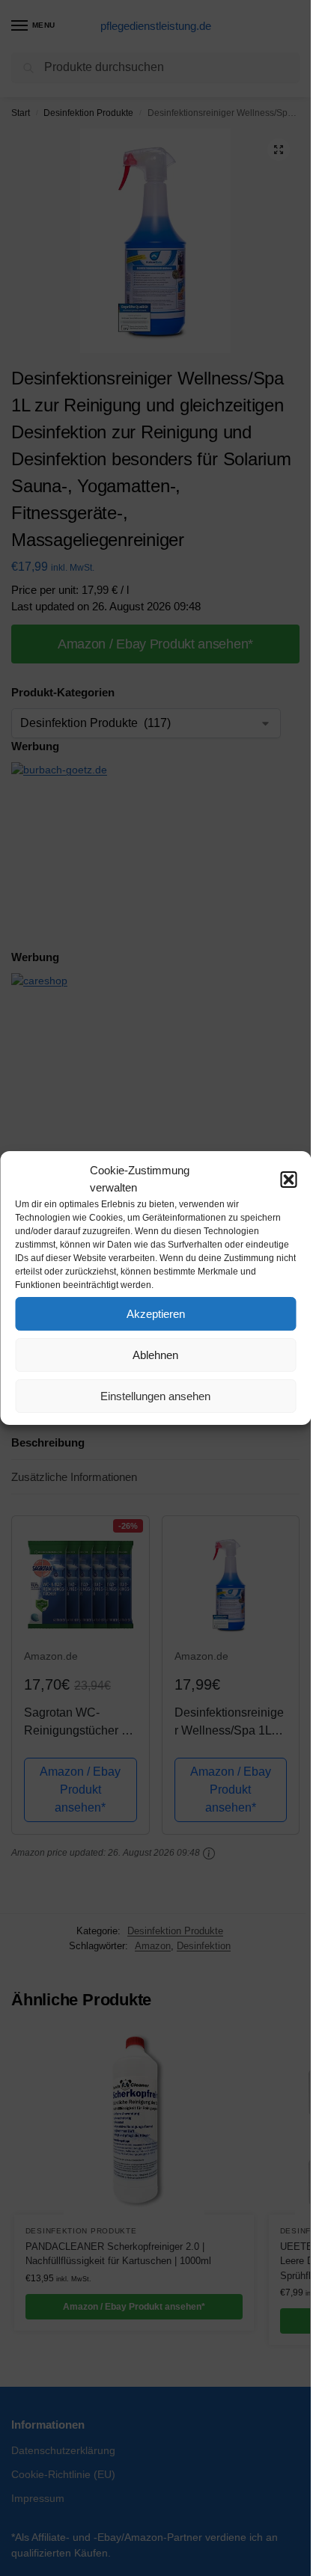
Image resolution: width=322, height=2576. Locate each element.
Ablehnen (155, 1355)
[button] (288, 1180)
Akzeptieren (156, 1314)
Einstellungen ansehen (155, 1396)
